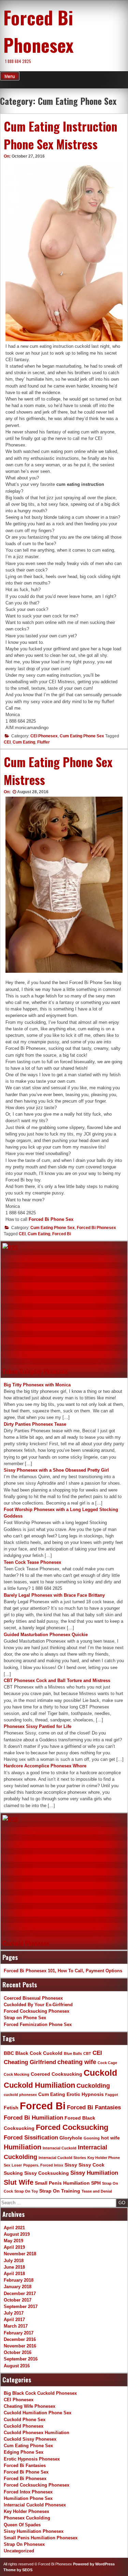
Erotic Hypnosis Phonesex (32, 2459)
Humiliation (23, 2147)
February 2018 (19, 2280)
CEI (7, 742)
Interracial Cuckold (60, 2148)
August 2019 (17, 2234)
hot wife (110, 2138)
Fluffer (44, 742)
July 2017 (14, 2313)
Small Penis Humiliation (62, 2183)
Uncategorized (19, 2551)
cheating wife (77, 2062)
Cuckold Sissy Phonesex (30, 2439)
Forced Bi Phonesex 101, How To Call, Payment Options (63, 1971)
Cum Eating (24, 742)
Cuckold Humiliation (39, 2085)
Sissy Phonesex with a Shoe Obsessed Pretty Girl (56, 1470)
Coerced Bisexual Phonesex (33, 1998)
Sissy (71, 2165)
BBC (9, 2053)
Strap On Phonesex (24, 2544)
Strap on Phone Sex (25, 2018)
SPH (96, 2183)
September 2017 (21, 2307)
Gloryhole (71, 2138)
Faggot (112, 2095)
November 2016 (20, 2346)
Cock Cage (107, 2063)
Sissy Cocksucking (47, 2173)
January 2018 (18, 2287)
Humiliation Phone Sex (28, 2498)
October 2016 (18, 2352)
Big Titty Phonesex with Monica (37, 1385)
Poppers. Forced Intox (43, 2165)
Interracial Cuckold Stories (62, 2158)
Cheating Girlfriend (30, 2062)
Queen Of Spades (22, 2525)
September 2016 (21, 2359)
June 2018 (14, 2267)
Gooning (92, 2138)
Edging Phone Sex (24, 2452)
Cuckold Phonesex (26, 1943)
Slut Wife (19, 2182)
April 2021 (14, 2228)
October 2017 (18, 2300)
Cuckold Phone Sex (25, 2420)
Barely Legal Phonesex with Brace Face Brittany (54, 1595)
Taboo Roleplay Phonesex (35, 1371)
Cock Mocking (17, 2074)
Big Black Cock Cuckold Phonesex (40, 2393)
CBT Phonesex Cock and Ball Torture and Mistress (57, 1680)
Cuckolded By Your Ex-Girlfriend (38, 2005)
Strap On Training (60, 2191)
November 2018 (20, 2254)
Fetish (11, 2108)
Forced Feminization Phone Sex (38, 2025)
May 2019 (13, 2241)
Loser (17, 2165)
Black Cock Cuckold (39, 2053)
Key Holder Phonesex (26, 2511)
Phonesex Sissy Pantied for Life (38, 1726)
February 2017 (19, 2333)
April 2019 (14, 2247)
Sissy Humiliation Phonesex (34, 2531)
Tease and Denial (97, 2191)
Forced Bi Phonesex (38, 31)
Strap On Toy (26, 2191)
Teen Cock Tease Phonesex (32, 1562)
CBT (87, 2053)
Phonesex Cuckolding (27, 2518)
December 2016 (20, 2339)
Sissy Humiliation (94, 2173)
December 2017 (20, 2293)
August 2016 (17, 2366)
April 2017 (14, 2320)
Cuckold (100, 2073)
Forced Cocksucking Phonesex (37, 2011)
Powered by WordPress (94, 2564)
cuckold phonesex (20, 2095)
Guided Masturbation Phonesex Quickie (46, 1635)
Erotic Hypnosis (85, 2094)
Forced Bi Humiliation (33, 2118)
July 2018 (14, 2261)
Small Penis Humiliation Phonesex (41, 2538)
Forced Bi (62, 1234)
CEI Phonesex (44, 736)
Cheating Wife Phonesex (30, 2406)
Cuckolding (93, 2086)
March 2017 (16, 2326)
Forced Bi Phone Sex (51, 1219)
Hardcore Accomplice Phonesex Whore (45, 1766)
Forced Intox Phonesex (28, 2492)
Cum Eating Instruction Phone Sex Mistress (61, 135)
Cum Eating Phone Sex (82, 736)
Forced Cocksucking (72, 2127)
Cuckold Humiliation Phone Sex (38, 2413)
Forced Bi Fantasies (94, 2107)
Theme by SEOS (18, 2570)
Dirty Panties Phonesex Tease (35, 1424)
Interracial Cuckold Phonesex (35, 2505)
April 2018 (14, 2274)
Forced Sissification (31, 2137)
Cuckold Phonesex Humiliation (37, 2433)
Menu (10, 76)
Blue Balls (73, 2053)
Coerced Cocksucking (56, 2074)
